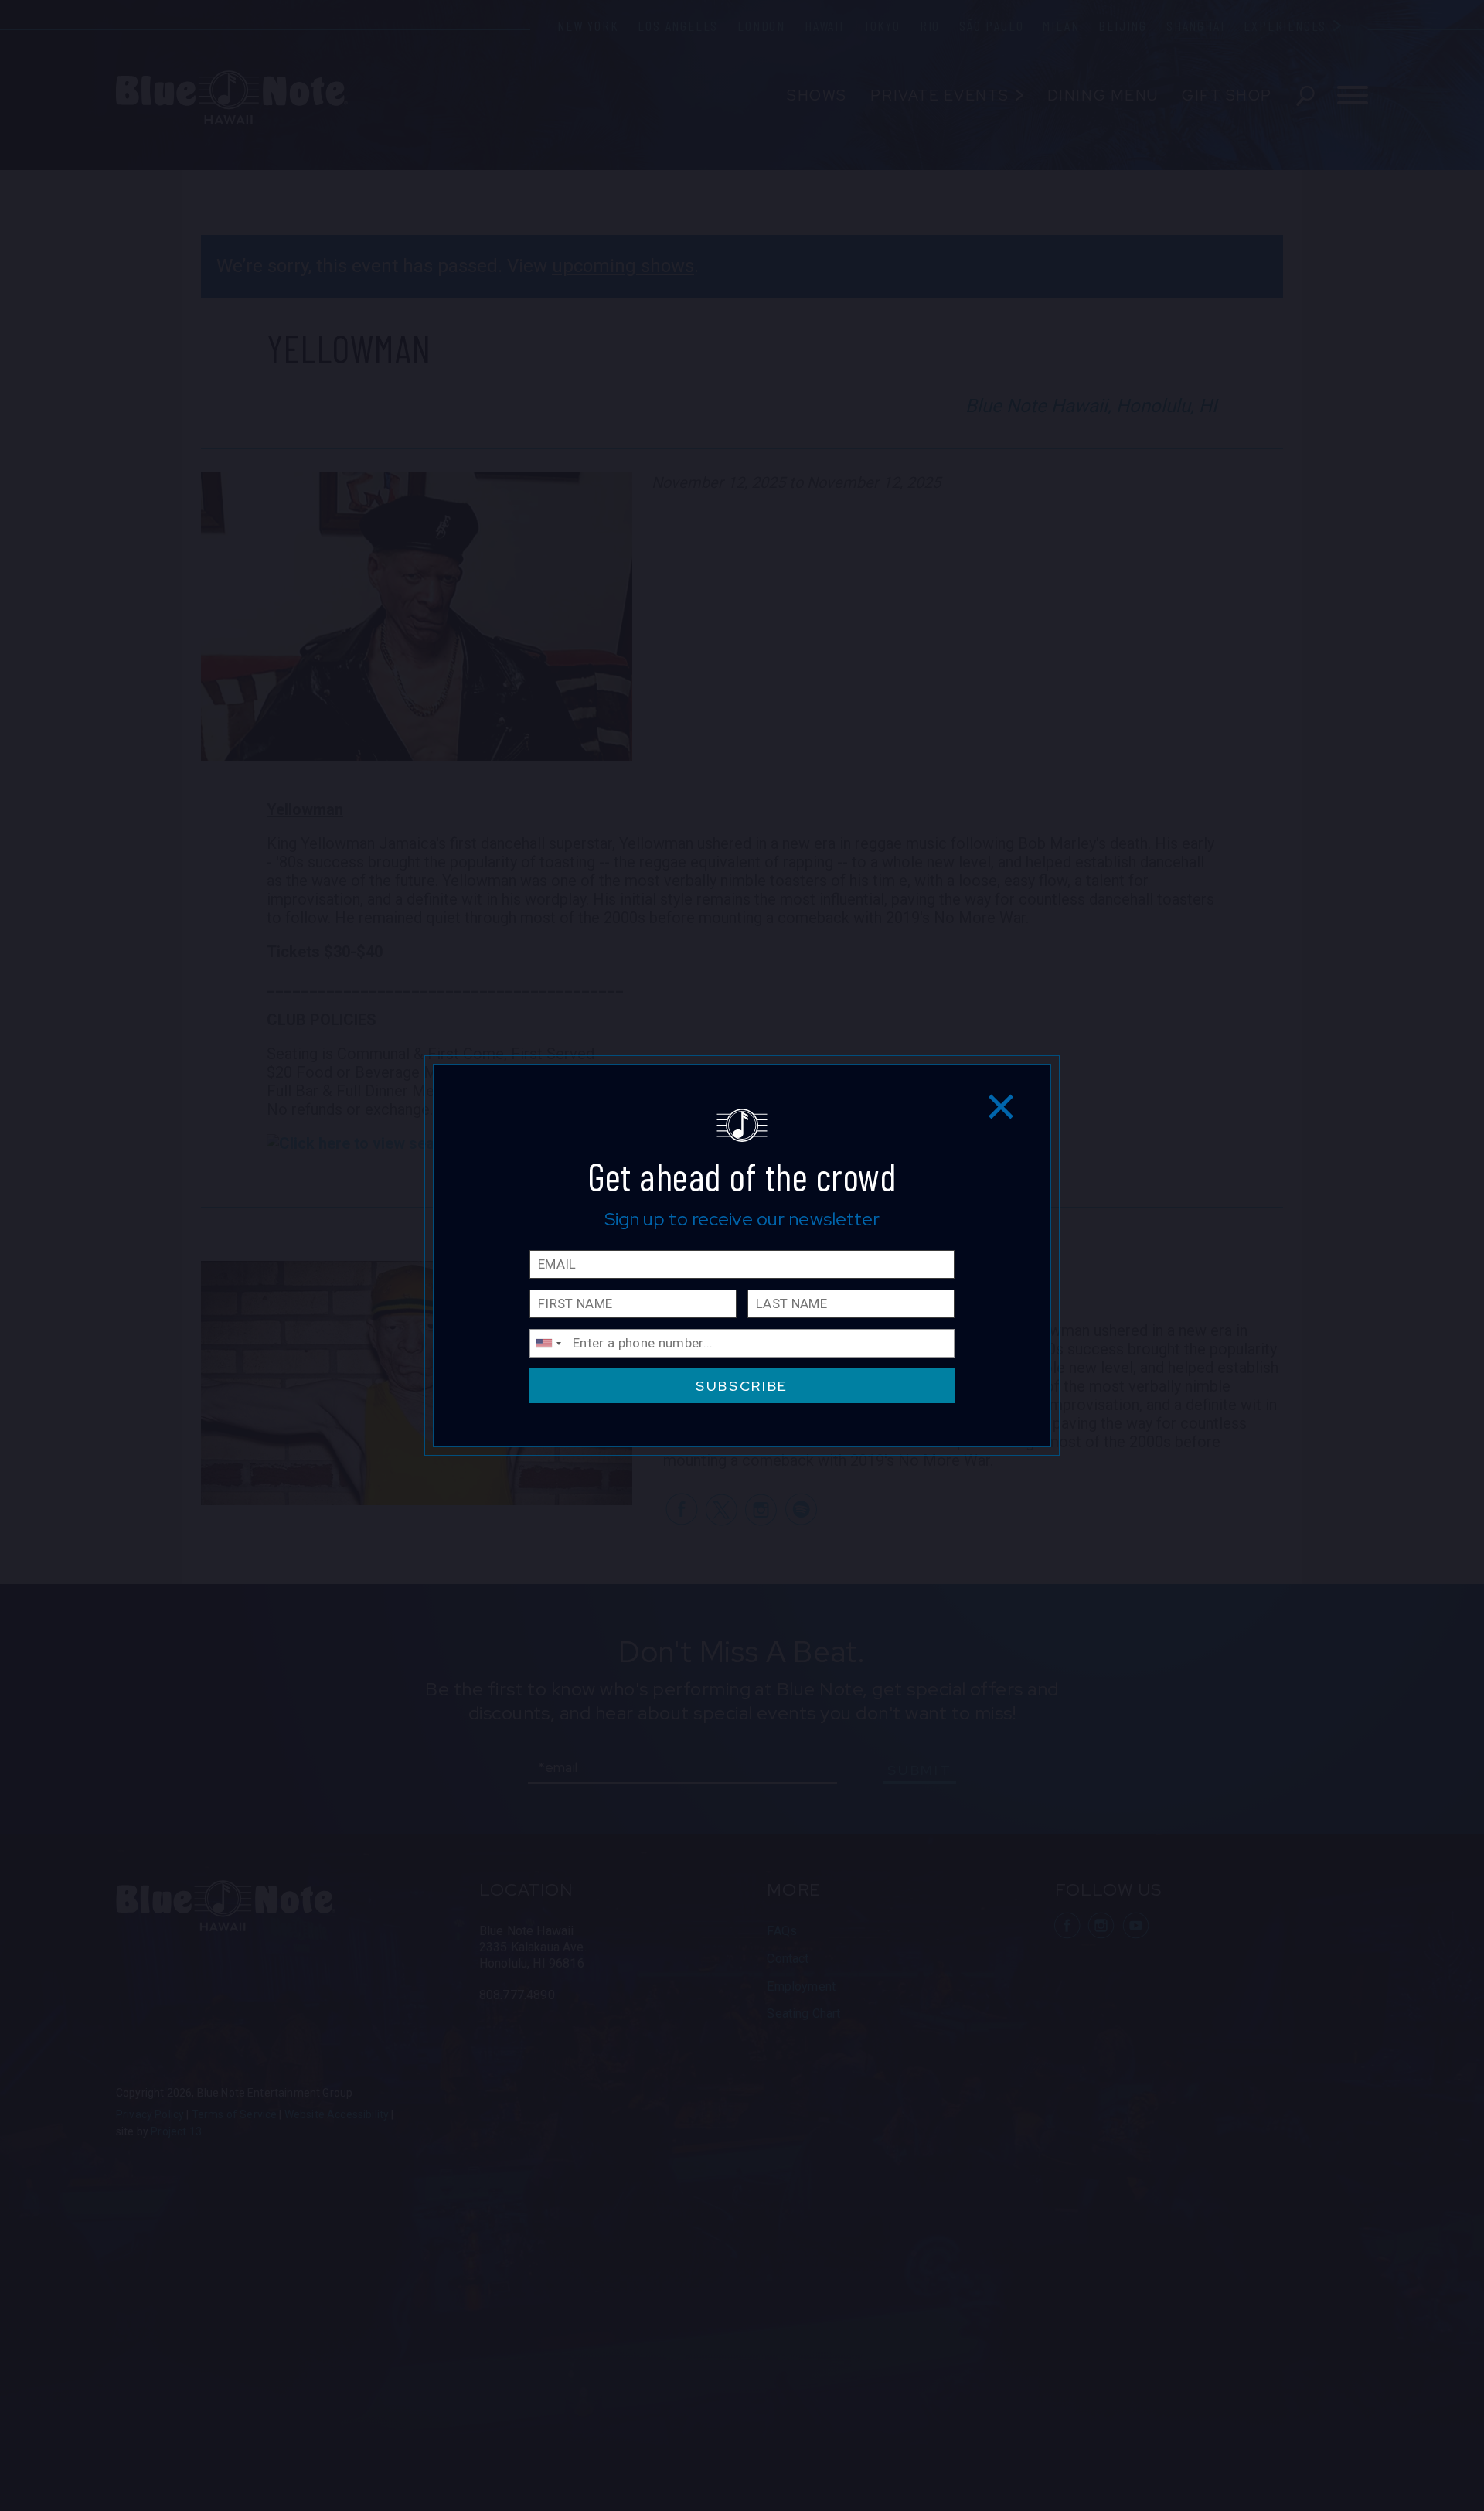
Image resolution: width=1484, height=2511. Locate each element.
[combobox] (548, 1343)
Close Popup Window (1001, 1106)
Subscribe (742, 1386)
